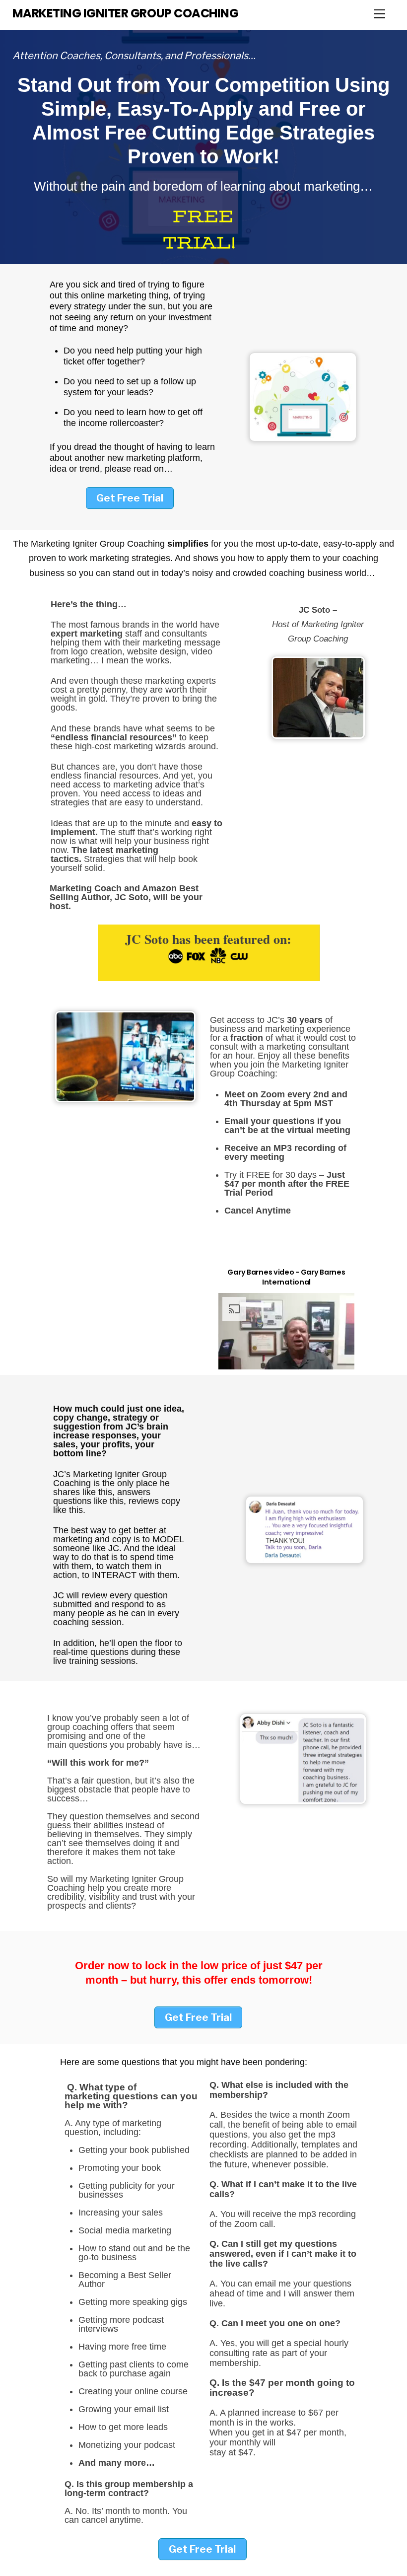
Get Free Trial (130, 498)
